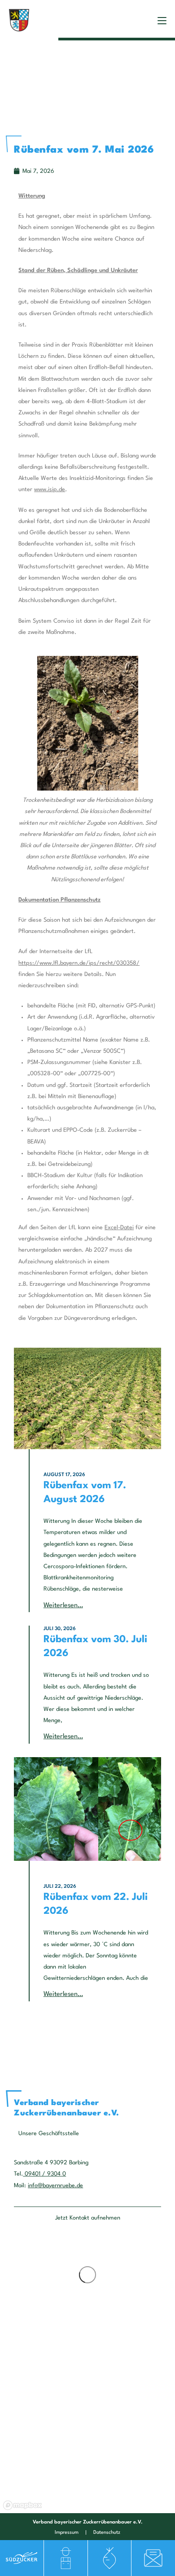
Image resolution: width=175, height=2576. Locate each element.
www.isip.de (50, 490)
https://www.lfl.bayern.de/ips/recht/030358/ (79, 963)
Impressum (67, 2533)
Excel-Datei (119, 1228)
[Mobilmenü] (162, 20)
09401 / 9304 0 (44, 2174)
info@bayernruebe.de (55, 2186)
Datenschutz (107, 2533)
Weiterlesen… (63, 1606)
